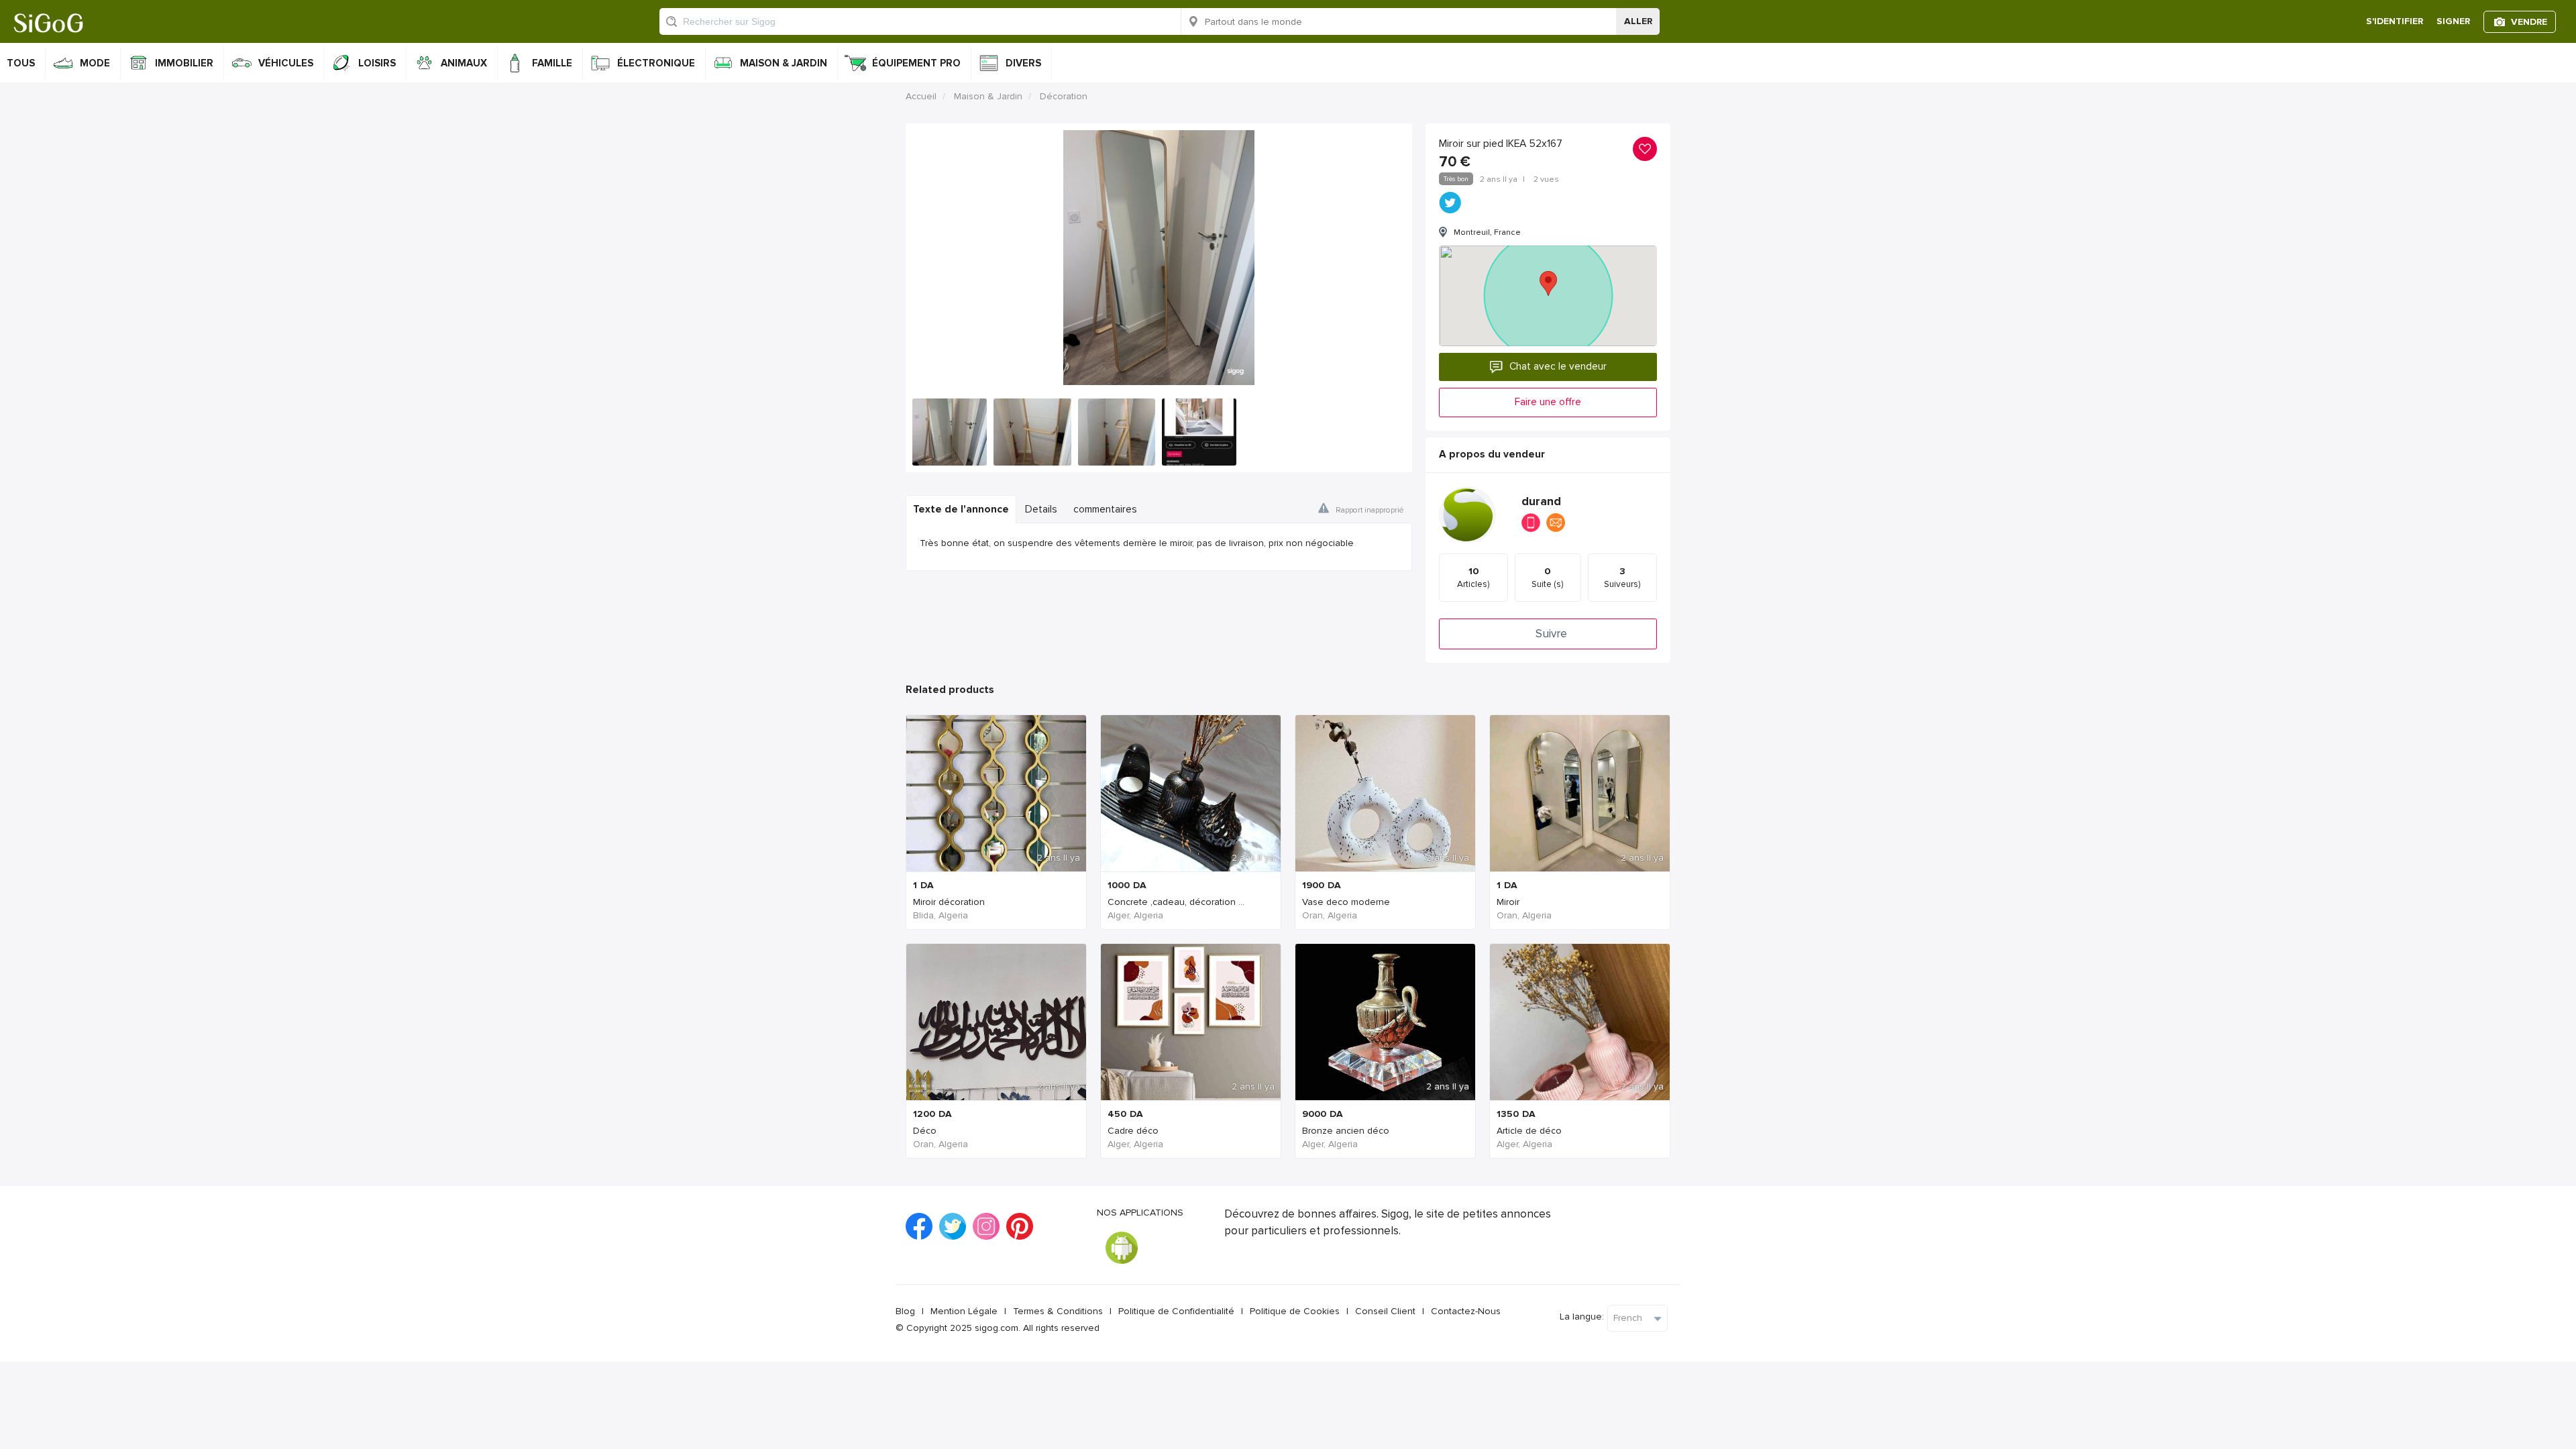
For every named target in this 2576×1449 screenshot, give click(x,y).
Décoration (1064, 96)
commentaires (1105, 509)
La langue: (1582, 1317)
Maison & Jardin (988, 96)
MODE (95, 63)
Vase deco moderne (1346, 902)
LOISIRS (377, 63)
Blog (905, 1311)
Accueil (921, 96)
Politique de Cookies (1295, 1311)
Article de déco (1529, 1131)
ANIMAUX (464, 63)
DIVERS (1023, 63)
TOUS (21, 63)
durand (1541, 501)
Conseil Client (1385, 1311)
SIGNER (2453, 21)
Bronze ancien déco (1346, 1131)
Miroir (1508, 902)
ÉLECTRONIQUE (656, 63)
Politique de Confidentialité (1176, 1311)
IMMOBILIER (184, 63)
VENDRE (2529, 22)
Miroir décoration (949, 902)
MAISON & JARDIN (784, 63)
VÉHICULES (286, 63)
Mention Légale (964, 1311)
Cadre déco (1133, 1131)
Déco (925, 1131)
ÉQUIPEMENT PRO (916, 63)
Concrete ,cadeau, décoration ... (1176, 902)
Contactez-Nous (1466, 1311)
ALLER (1638, 21)
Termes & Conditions (1058, 1311)
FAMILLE (552, 63)
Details (1041, 509)
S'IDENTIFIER (2395, 21)
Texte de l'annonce (961, 509)
